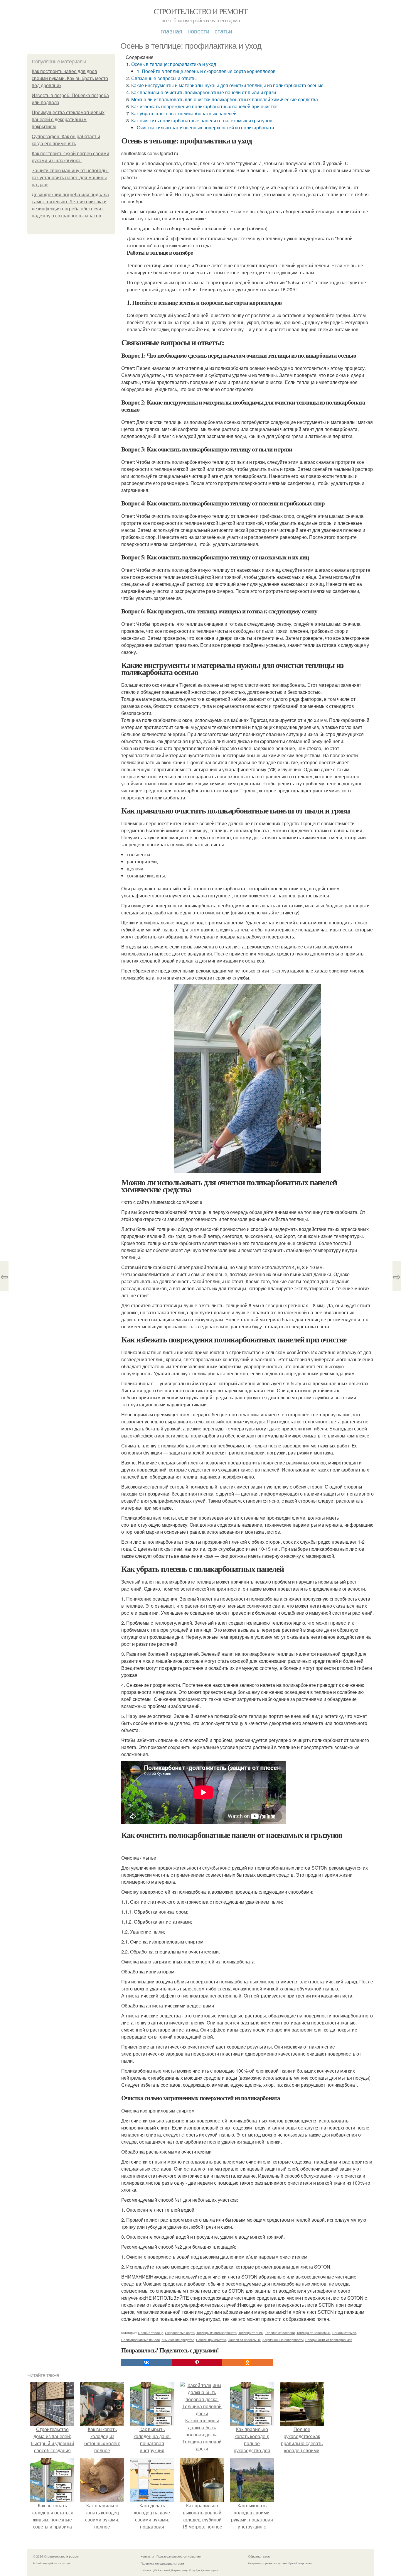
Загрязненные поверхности (283, 2340)
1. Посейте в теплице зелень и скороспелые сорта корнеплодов (206, 71)
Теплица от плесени (280, 2333)
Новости (198, 31)
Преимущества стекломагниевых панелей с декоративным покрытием (68, 120)
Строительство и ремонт (201, 11)
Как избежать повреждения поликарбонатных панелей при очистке (204, 106)
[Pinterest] (197, 2362)
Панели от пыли (344, 2333)
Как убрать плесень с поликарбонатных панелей (184, 113)
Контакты (147, 2556)
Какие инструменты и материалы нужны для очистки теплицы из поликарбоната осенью (227, 85)
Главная (171, 31)
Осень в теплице (151, 2333)
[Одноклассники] (247, 2362)
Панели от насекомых (244, 2340)
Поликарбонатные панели (140, 2340)
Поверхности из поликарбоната (329, 2340)
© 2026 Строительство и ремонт (56, 2556)
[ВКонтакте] (146, 2362)
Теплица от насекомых (314, 2333)
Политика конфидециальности (162, 2563)
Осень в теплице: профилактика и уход (174, 64)
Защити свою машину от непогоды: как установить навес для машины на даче (70, 178)
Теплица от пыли (251, 2333)
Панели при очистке (211, 2340)
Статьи (223, 31)
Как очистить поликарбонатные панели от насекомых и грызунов (202, 120)
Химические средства (178, 2340)
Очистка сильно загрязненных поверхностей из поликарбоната (205, 127)
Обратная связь (259, 2556)
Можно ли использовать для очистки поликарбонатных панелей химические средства (225, 99)
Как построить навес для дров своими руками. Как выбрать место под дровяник (70, 78)
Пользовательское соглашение (179, 2556)
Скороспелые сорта (180, 2333)
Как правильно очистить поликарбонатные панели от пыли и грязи (204, 92)
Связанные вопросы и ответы (164, 78)
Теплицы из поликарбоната (216, 2333)
